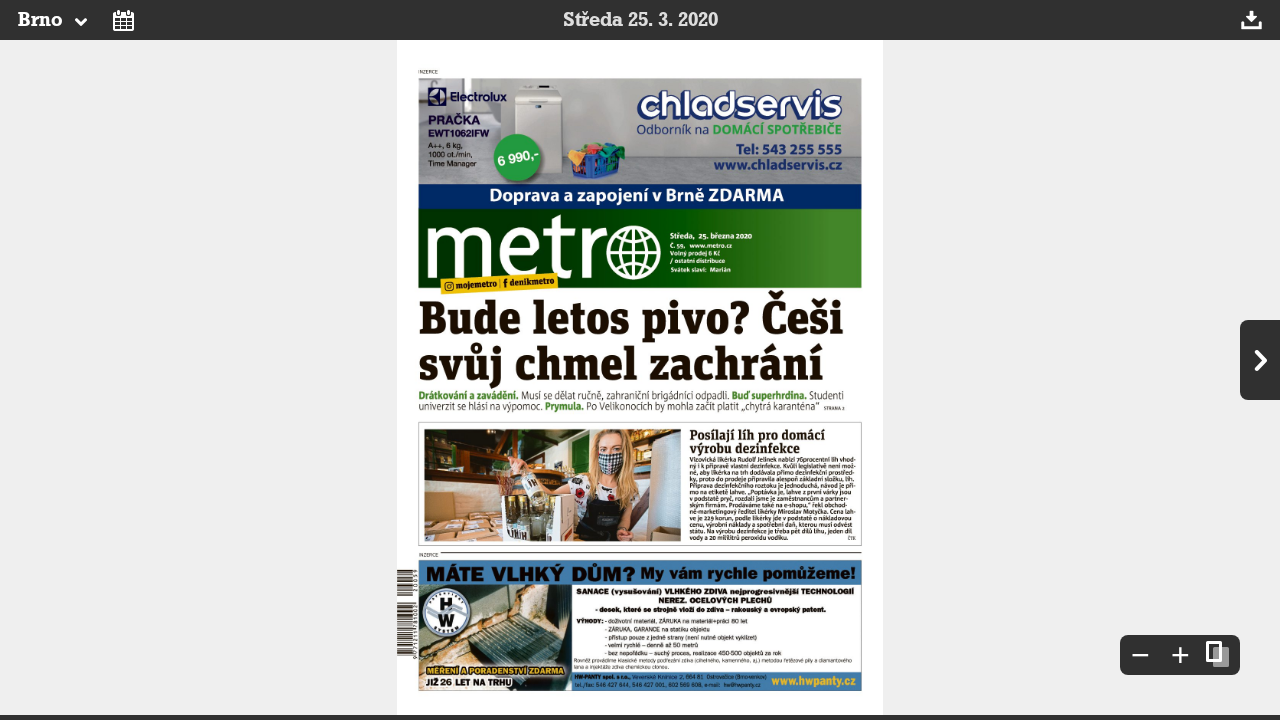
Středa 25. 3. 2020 (640, 20)
